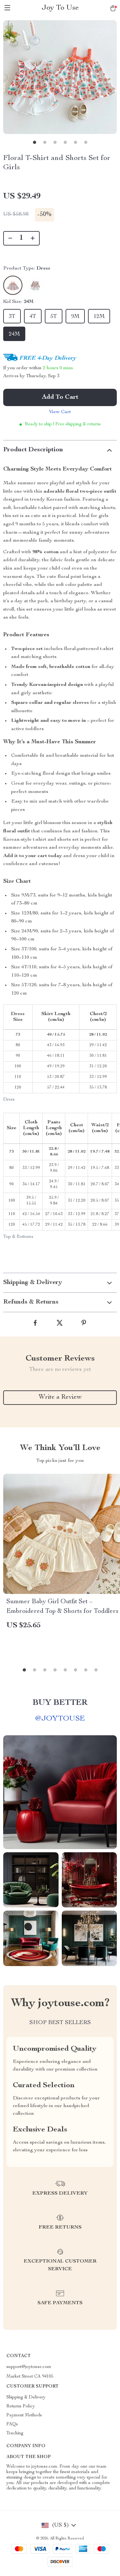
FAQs (12, 2424)
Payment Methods (24, 2415)
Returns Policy (21, 2406)
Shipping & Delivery (26, 2397)
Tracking (15, 2433)
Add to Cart (60, 397)
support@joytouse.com (29, 2367)
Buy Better (60, 1703)
